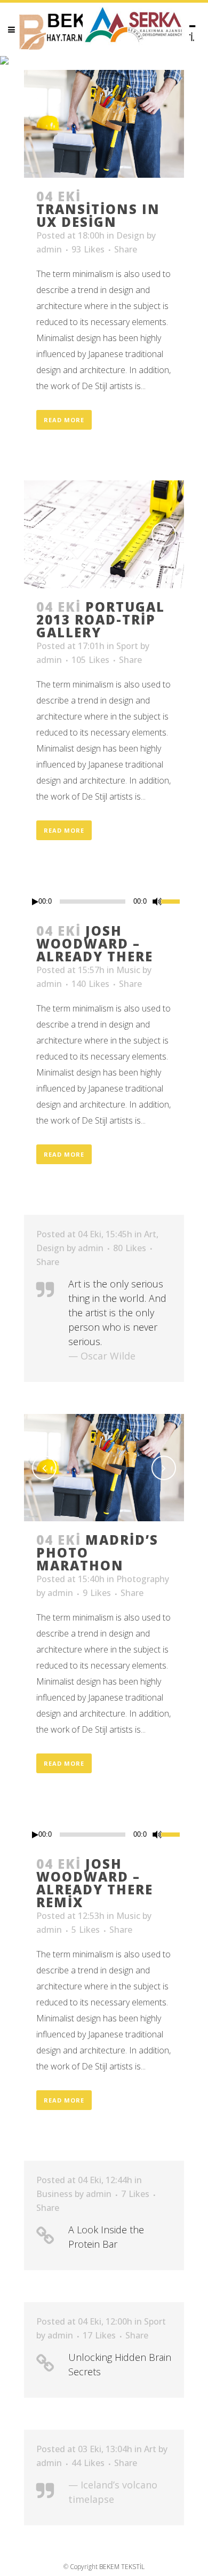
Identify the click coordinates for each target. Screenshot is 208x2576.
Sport (127, 646)
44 (88, 2463)
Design (130, 235)
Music (128, 970)
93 (88, 249)
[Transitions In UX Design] (104, 124)
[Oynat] (35, 902)
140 (90, 984)
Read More (64, 420)
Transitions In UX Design (98, 215)
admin (49, 249)
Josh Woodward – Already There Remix (95, 1883)
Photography (143, 1579)
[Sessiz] (157, 902)
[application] (104, 902)
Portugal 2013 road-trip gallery (101, 619)
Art (150, 1234)
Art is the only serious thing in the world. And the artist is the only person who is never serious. (117, 1313)
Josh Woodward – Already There (95, 943)
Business (54, 2194)
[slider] (173, 900)
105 (90, 660)
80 (130, 1248)
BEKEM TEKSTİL (122, 2567)
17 (99, 2335)
